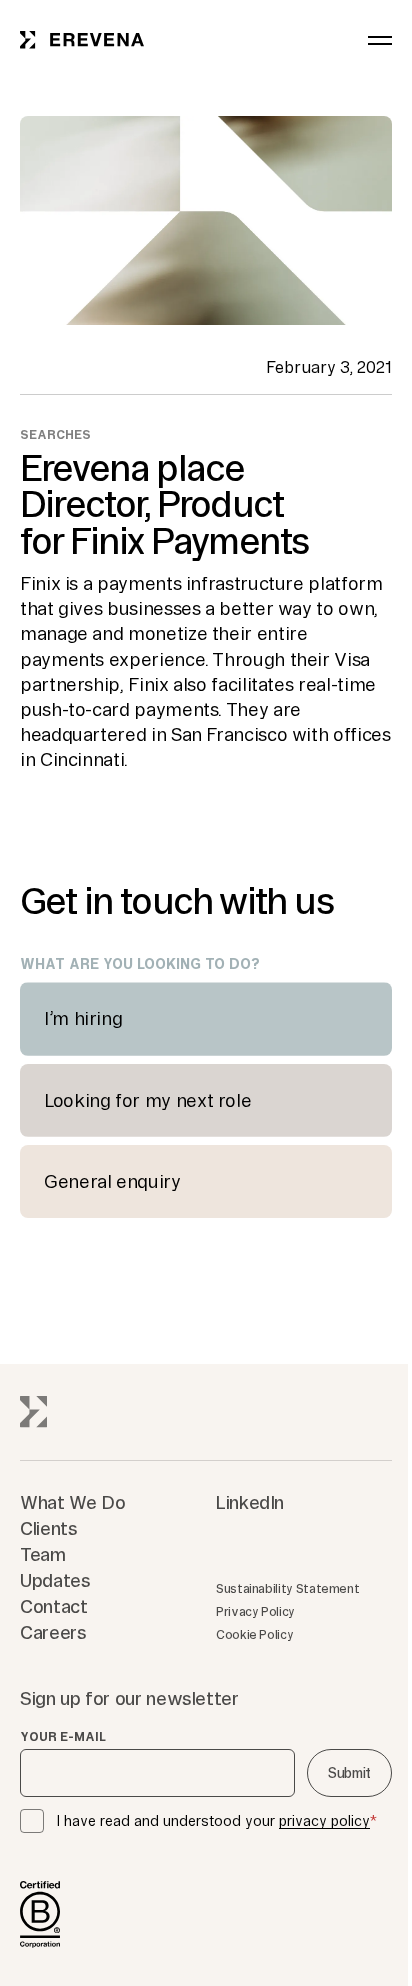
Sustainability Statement (287, 1588)
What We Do (72, 1502)
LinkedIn (250, 1502)
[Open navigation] (380, 40)
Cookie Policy (254, 1634)
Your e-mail (63, 1737)
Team (43, 1554)
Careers (53, 1632)
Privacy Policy (255, 1611)
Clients (48, 1528)
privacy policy (324, 1821)
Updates (55, 1580)
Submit (349, 1773)
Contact (53, 1606)
